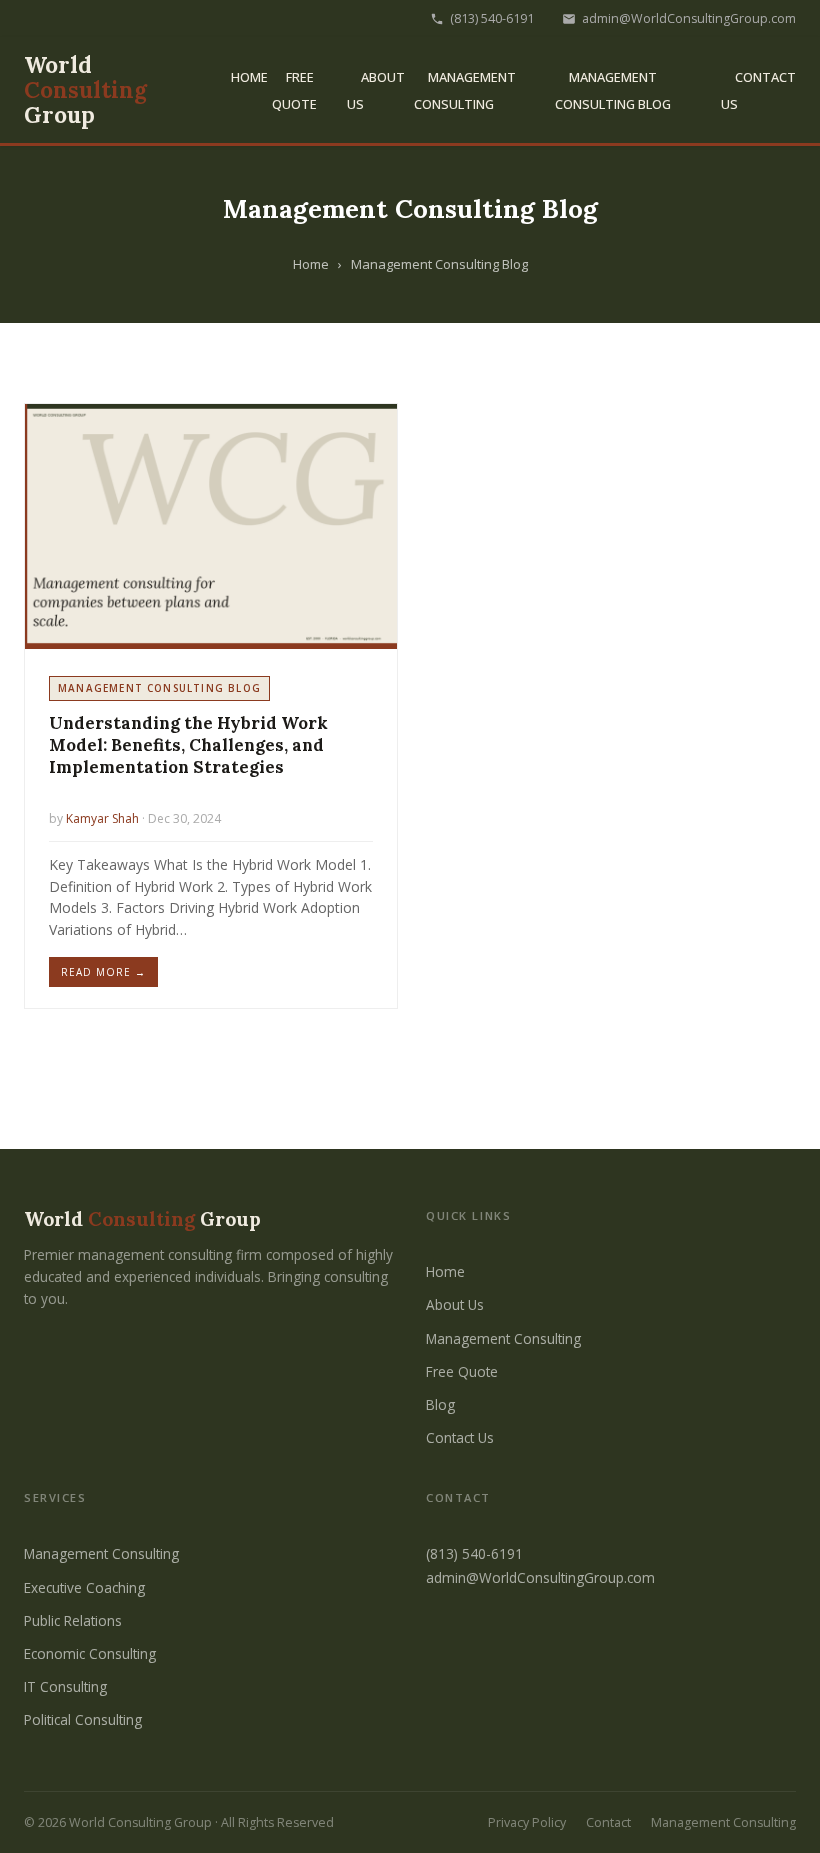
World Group (85, 90)
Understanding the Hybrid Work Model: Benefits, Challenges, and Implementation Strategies (188, 745)
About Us (455, 1304)
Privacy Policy (527, 1822)
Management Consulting (465, 90)
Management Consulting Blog (613, 90)
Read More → (103, 972)
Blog (440, 1404)
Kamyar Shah (102, 818)
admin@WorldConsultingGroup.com (689, 18)
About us (376, 90)
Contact (608, 1822)
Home (249, 77)
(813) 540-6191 (492, 18)
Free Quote (294, 90)
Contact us (758, 90)
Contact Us (460, 1437)
